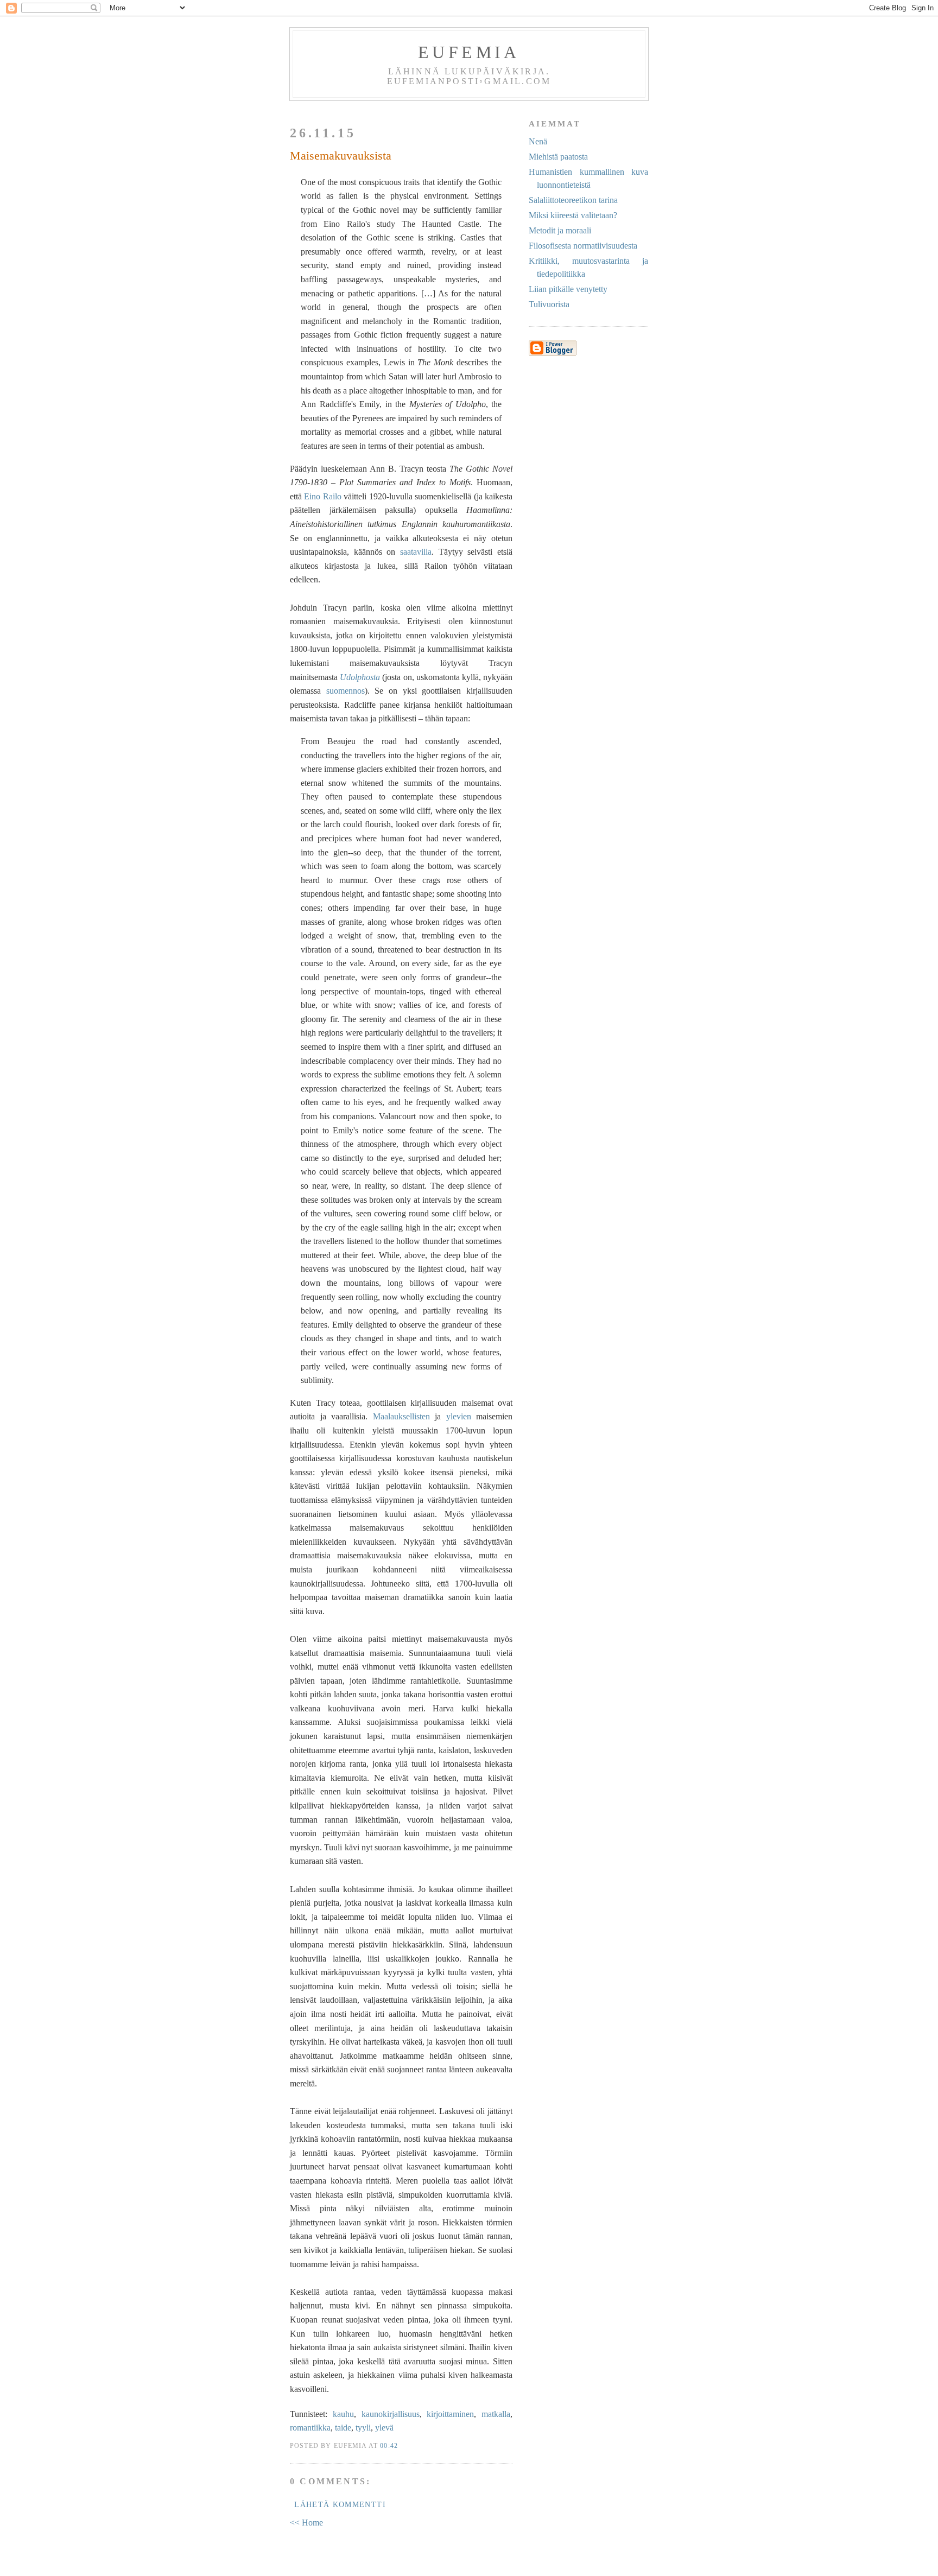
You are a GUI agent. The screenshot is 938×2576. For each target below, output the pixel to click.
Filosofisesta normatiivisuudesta (583, 246)
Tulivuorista (549, 304)
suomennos (346, 691)
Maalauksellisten (401, 1416)
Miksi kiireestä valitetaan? (573, 215)
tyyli (363, 2428)
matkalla (496, 2414)
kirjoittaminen (450, 2414)
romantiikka (310, 2428)
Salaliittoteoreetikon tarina (573, 200)
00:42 (389, 2446)
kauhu (343, 2414)
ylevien (459, 1416)
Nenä (538, 141)
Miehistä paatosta (558, 157)
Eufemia (469, 52)
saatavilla (416, 552)
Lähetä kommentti (340, 2505)
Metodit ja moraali (560, 230)
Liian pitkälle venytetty (568, 289)
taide (343, 2428)
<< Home (306, 2523)
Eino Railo (322, 496)
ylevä (384, 2428)
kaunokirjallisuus (391, 2414)
